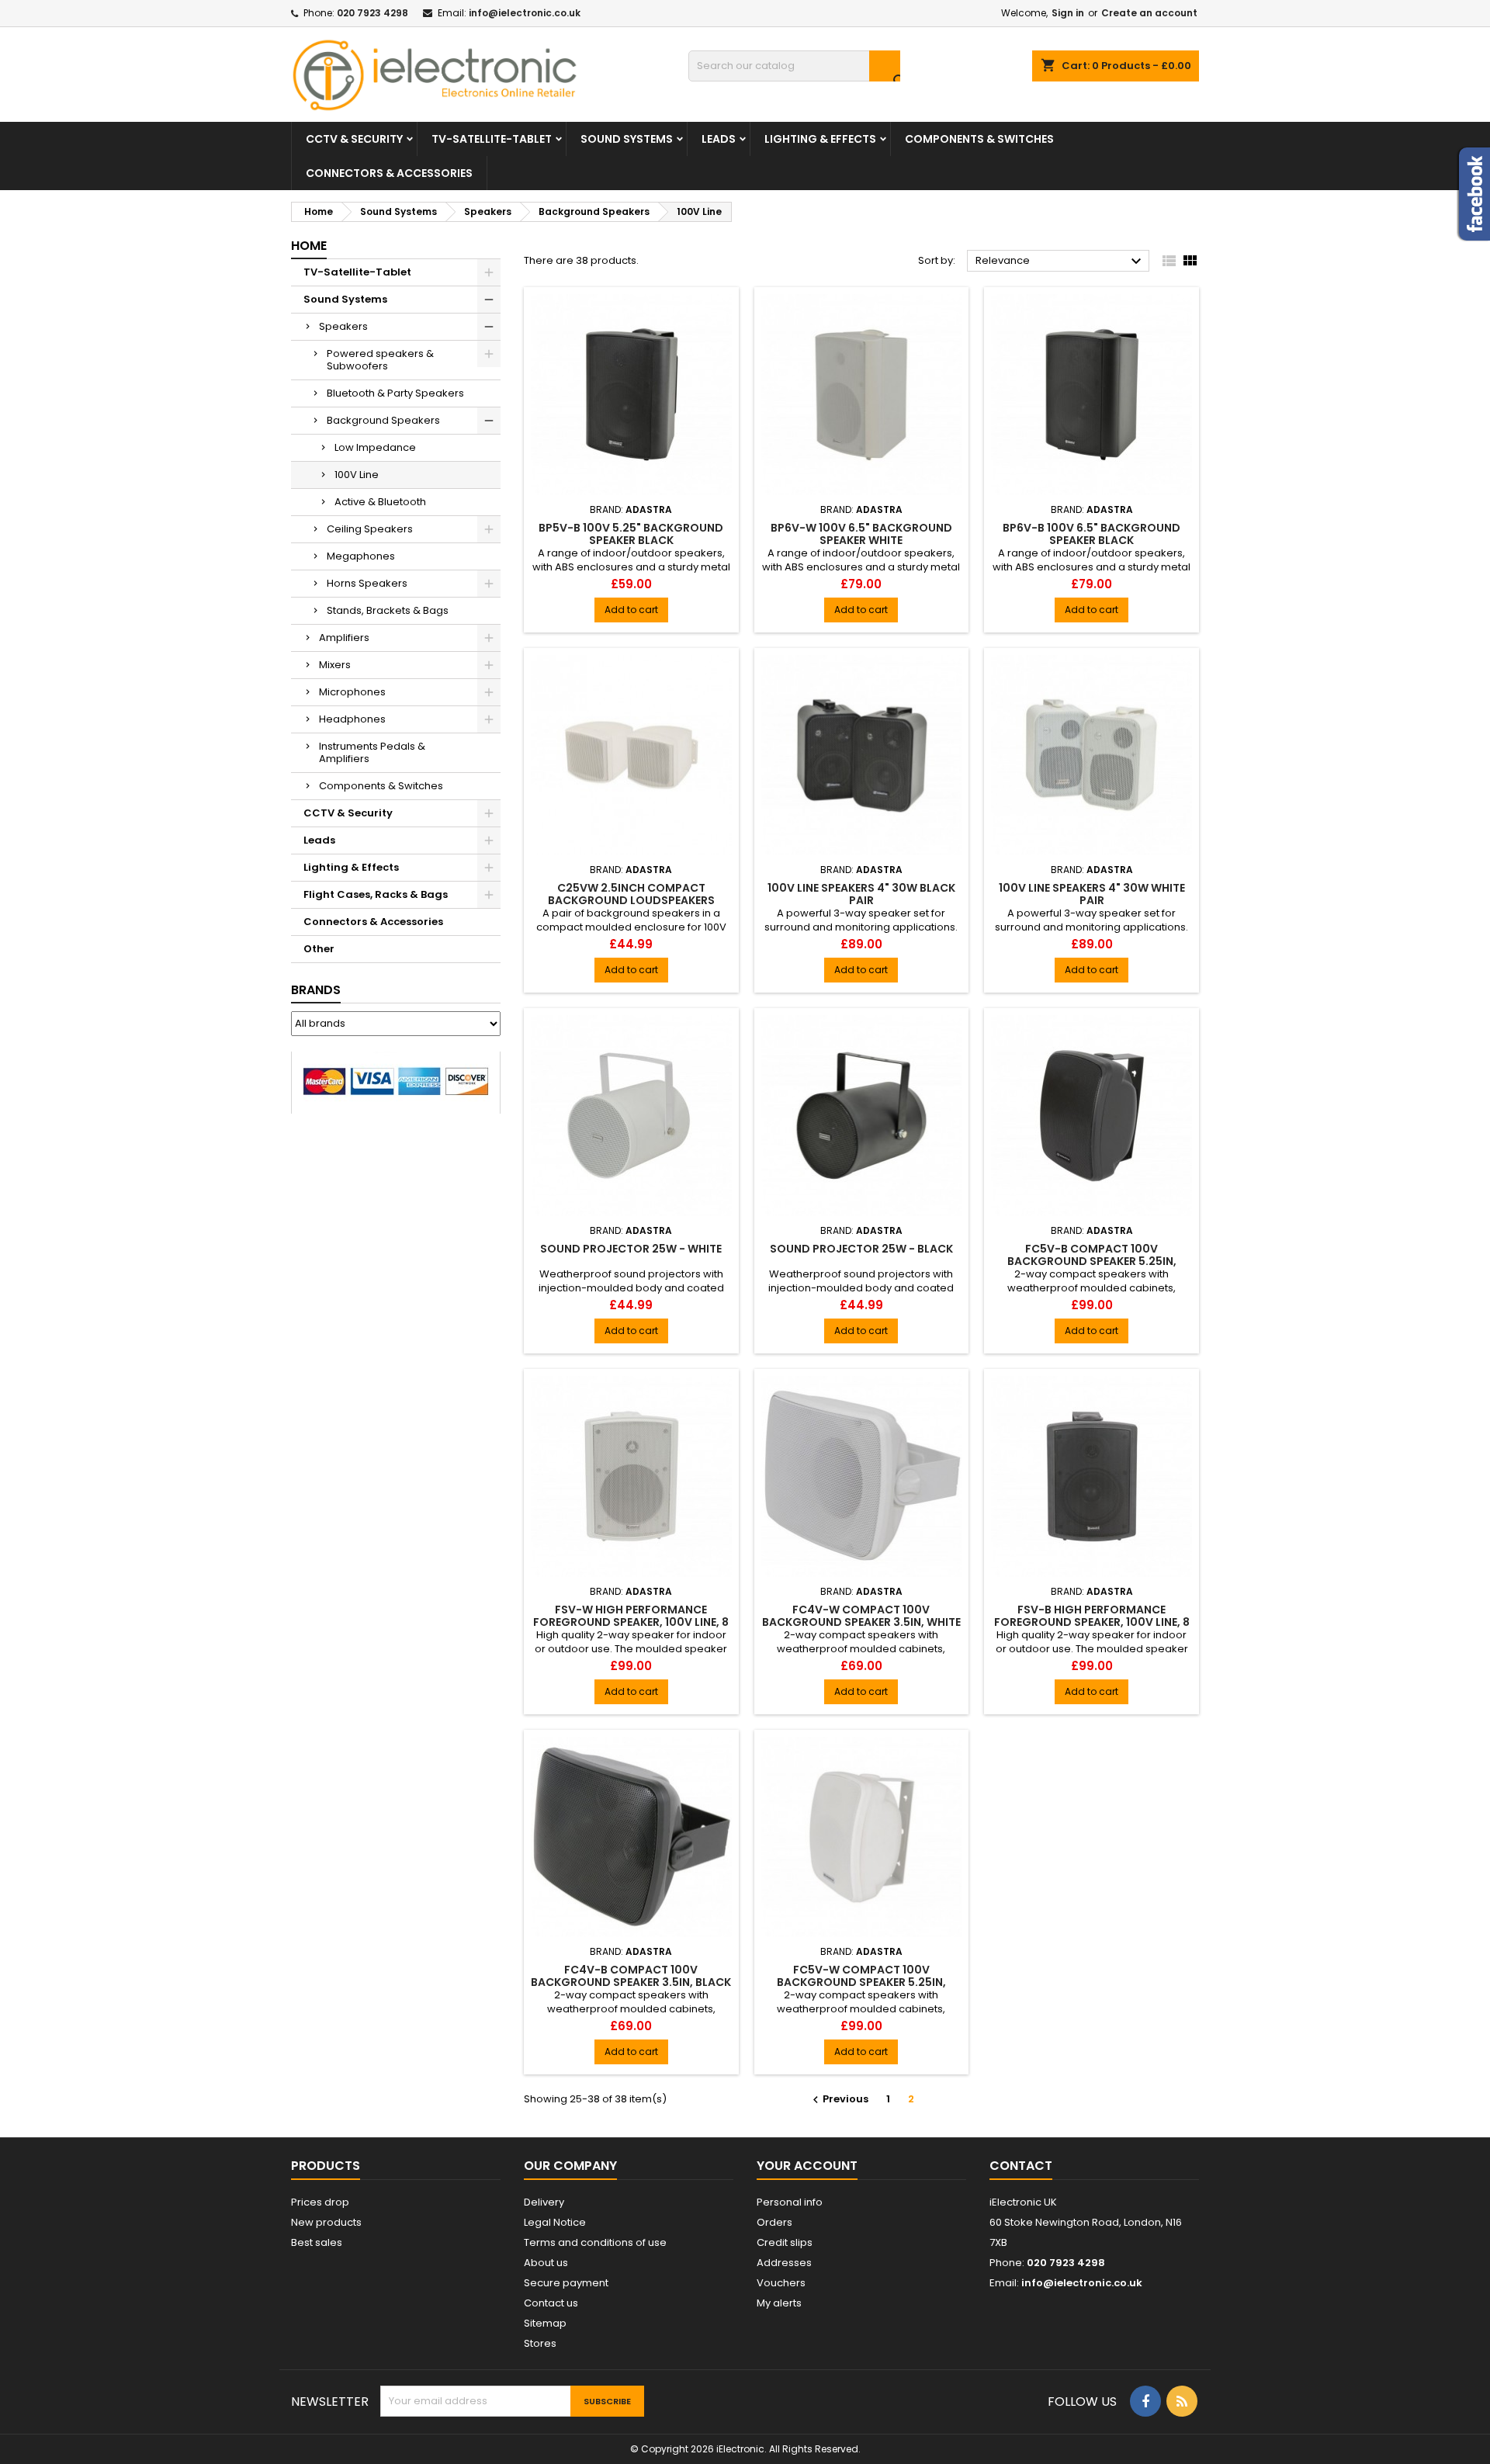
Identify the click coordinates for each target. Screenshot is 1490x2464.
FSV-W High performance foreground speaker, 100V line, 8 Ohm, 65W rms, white (631, 1622)
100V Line (357, 475)
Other (319, 949)
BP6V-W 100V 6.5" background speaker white (861, 534)
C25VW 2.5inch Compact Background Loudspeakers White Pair (631, 900)
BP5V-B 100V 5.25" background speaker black (631, 534)
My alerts (779, 2303)
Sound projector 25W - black (861, 1249)
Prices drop (320, 2202)
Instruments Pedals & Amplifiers (372, 752)
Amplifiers (344, 638)
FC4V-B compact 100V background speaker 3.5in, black (631, 1976)
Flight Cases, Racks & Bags (376, 894)
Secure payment (566, 2283)
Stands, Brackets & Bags (388, 610)
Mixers (335, 665)
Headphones (352, 719)
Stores (540, 2343)
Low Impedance (375, 447)
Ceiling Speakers (370, 529)
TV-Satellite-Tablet (492, 139)
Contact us (551, 2303)
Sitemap (545, 2323)
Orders (774, 2222)
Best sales (317, 2242)
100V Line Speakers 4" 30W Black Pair (861, 894)
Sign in (1068, 13)
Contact (1021, 2166)
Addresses (784, 2263)
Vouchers (781, 2283)
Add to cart (631, 610)
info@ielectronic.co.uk (525, 13)
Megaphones (361, 556)
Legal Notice (555, 2222)
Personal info (790, 2202)
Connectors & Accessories (389, 173)
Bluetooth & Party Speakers (395, 393)
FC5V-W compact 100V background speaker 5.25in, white (861, 1982)
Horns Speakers (367, 583)
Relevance (1060, 262)
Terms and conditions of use (595, 2242)
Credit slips (785, 2242)
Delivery (544, 2202)
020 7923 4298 (372, 13)
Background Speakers (383, 420)
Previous (839, 2099)
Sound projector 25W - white (631, 1249)
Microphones (352, 692)
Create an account (1149, 13)
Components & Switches (979, 139)
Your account (807, 2166)
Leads (719, 139)
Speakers (343, 326)
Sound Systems (627, 139)
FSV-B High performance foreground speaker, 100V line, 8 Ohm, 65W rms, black (1092, 1622)
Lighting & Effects (820, 139)
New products (326, 2222)
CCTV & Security (354, 139)
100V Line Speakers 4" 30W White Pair (1092, 894)
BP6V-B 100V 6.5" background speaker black (1092, 534)
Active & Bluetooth (380, 502)
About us (546, 2263)
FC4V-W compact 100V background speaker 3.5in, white (861, 1616)
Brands (316, 990)
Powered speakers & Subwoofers (380, 360)
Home (309, 246)
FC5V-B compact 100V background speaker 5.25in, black (1092, 1261)
